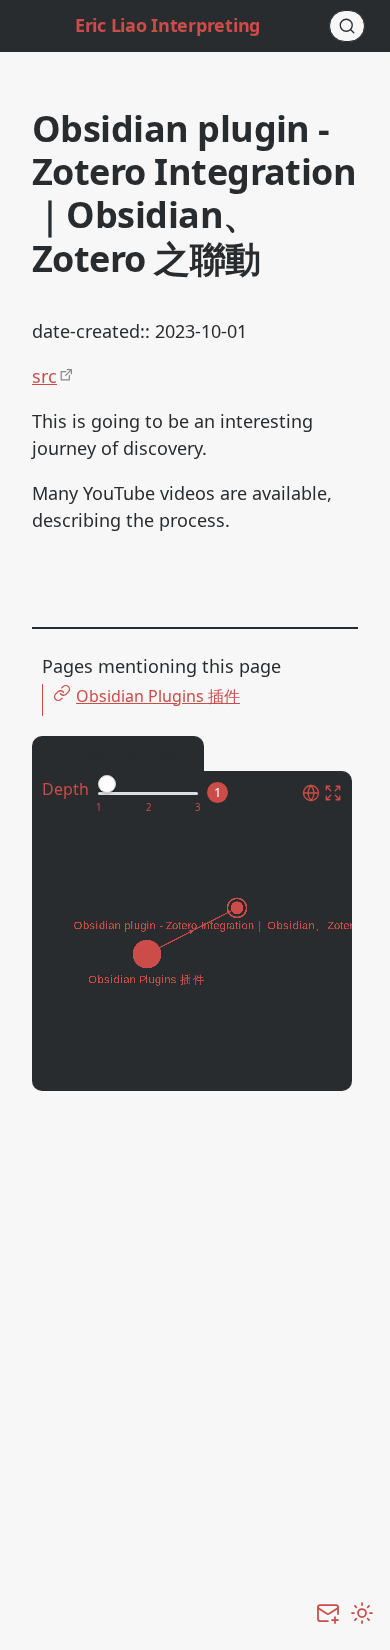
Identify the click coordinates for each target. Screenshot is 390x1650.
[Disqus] (195, 1361)
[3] (197, 808)
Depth (65, 789)
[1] (98, 808)
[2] (148, 808)
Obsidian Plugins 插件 (158, 696)
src (44, 376)
